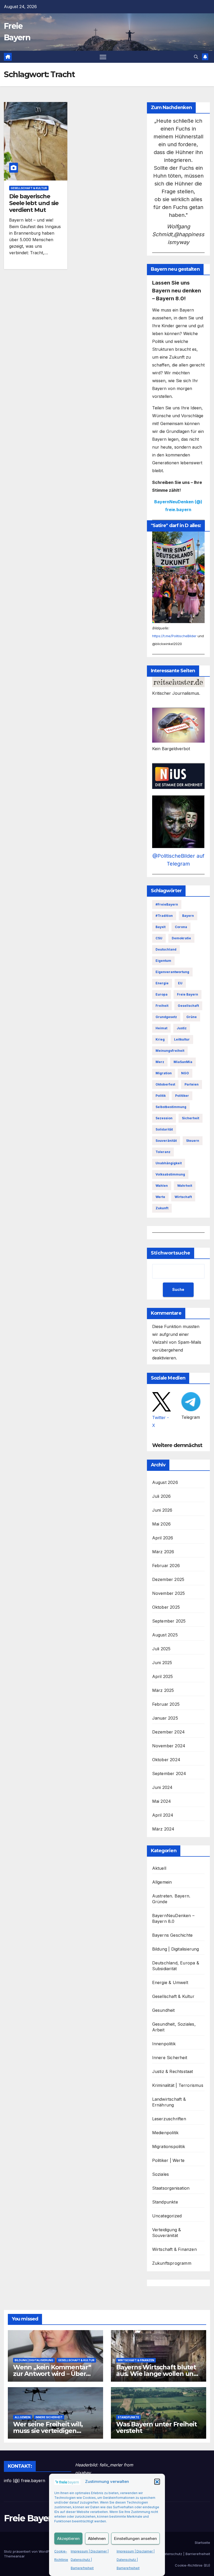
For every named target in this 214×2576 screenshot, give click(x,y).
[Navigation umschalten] (103, 57)
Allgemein (162, 1882)
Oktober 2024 (166, 1760)
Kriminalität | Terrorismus (178, 2085)
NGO (185, 1073)
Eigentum (163, 961)
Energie (162, 983)
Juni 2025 (162, 1663)
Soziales (161, 2174)
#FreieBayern (167, 904)
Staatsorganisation (171, 2188)
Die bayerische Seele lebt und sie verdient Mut (34, 203)
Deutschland (166, 949)
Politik (161, 1096)
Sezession (164, 1118)
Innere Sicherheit (170, 2058)
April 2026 (163, 1538)
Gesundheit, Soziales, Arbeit (174, 2027)
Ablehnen (97, 2538)
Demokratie (181, 938)
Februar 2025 (166, 1704)
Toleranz (163, 1152)
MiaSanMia (183, 1062)
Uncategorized (167, 2216)
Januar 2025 (165, 1718)
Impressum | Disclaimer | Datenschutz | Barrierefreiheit (90, 2560)
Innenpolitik (164, 2044)
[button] (157, 2482)
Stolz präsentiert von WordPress (31, 2551)
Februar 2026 (166, 1566)
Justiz (182, 1028)
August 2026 (165, 1482)
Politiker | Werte (168, 2160)
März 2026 (163, 1552)
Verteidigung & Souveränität (167, 2233)
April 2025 (163, 1676)
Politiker (182, 1096)
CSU (159, 938)
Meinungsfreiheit (170, 1051)
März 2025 (163, 1690)
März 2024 (163, 1829)
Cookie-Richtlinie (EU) (192, 2565)
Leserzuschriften (169, 2119)
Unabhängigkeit (169, 1163)
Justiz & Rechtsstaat (173, 2071)
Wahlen (162, 1186)
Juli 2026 (162, 1496)
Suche (178, 1289)
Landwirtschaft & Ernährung (169, 2102)
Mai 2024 (162, 1801)
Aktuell (159, 1868)
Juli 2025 (161, 1649)
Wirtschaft (183, 1197)
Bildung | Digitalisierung (176, 1949)
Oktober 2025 (166, 1607)
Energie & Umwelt (170, 1982)
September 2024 (169, 1773)
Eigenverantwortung (172, 972)
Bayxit (160, 927)
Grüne (192, 1017)
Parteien (192, 1084)
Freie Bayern (188, 994)
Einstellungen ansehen (135, 2538)
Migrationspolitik (169, 2146)
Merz (160, 1062)
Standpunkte (165, 2202)
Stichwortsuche (171, 1253)
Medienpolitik (165, 2133)
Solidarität (164, 1129)
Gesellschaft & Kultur (29, 188)
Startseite (202, 2543)
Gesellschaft (188, 1006)
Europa (162, 994)
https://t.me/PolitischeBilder (174, 636)
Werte (160, 1197)
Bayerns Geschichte (173, 1935)
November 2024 (169, 1746)
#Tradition (164, 916)
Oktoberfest (165, 1084)
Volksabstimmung (170, 1174)
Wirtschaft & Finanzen (174, 2249)
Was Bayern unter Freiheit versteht (156, 2427)
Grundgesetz (166, 1017)
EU (180, 983)
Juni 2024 (162, 1787)
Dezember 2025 (168, 1579)
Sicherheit (191, 1118)
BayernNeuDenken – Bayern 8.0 (173, 1918)
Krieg (160, 1039)
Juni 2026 (162, 1510)
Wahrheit (185, 1186)
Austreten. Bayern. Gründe (171, 1899)
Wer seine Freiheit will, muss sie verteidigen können (48, 2431)
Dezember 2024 (169, 1732)
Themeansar (14, 2556)
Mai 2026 (162, 1524)
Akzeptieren (68, 2538)
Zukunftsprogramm (172, 2263)
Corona (181, 927)
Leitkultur (182, 1039)
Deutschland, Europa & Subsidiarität (176, 1966)
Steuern (193, 1141)
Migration (164, 1073)
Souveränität (166, 1141)
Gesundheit (164, 2010)
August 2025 (165, 1635)
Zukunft (162, 1208)
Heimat (161, 1028)
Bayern (188, 916)
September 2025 (169, 1621)
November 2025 (169, 1593)
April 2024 (163, 1815)
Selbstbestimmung (171, 1107)
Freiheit (162, 1006)
